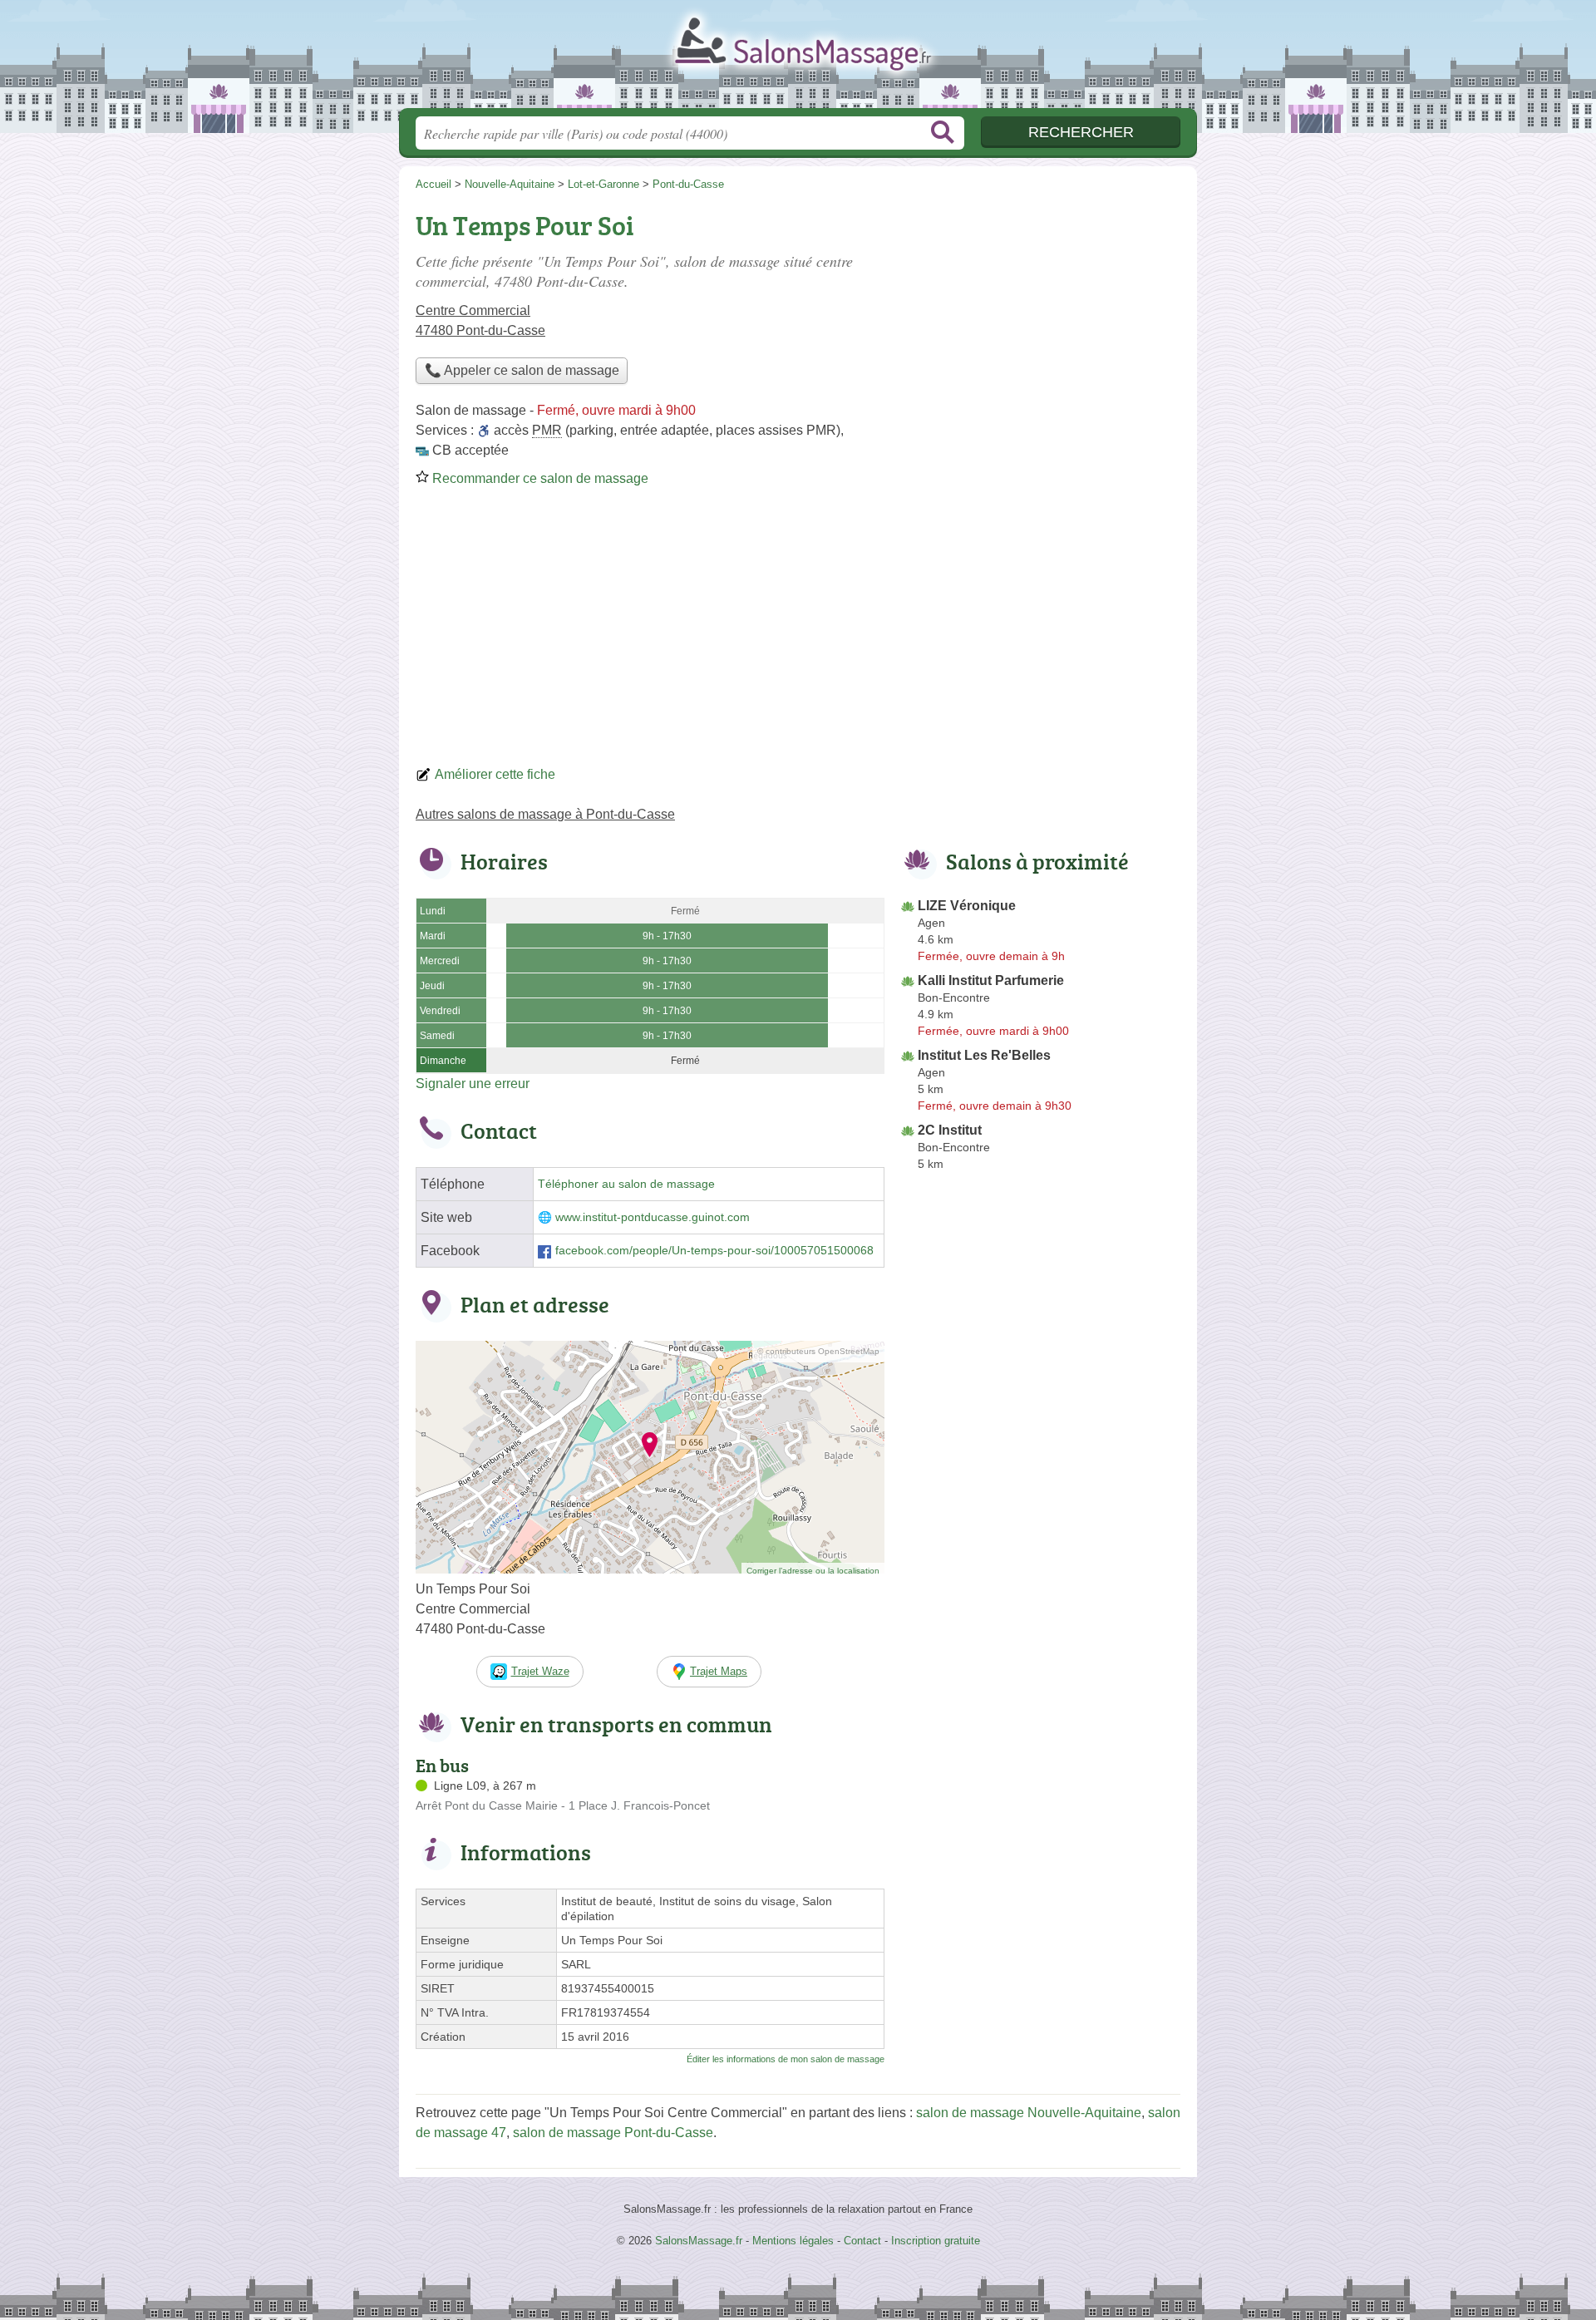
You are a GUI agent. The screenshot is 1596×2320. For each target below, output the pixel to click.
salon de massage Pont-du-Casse (613, 2133)
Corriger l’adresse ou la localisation (813, 1571)
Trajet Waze (540, 1671)
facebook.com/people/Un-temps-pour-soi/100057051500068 (714, 1251)
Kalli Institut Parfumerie (991, 980)
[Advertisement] (798, 632)
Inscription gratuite (936, 2241)
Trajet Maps (719, 1671)
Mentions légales (793, 2241)
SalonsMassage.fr (798, 59)
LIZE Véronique (967, 906)
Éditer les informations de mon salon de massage (786, 2059)
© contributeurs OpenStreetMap (818, 1351)
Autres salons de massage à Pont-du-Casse (545, 814)
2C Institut (950, 1130)
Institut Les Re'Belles (984, 1055)
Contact (862, 2241)
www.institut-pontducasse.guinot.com (653, 1217)
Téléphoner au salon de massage (626, 1184)
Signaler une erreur (473, 1084)
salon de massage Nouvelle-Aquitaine (1029, 2113)
